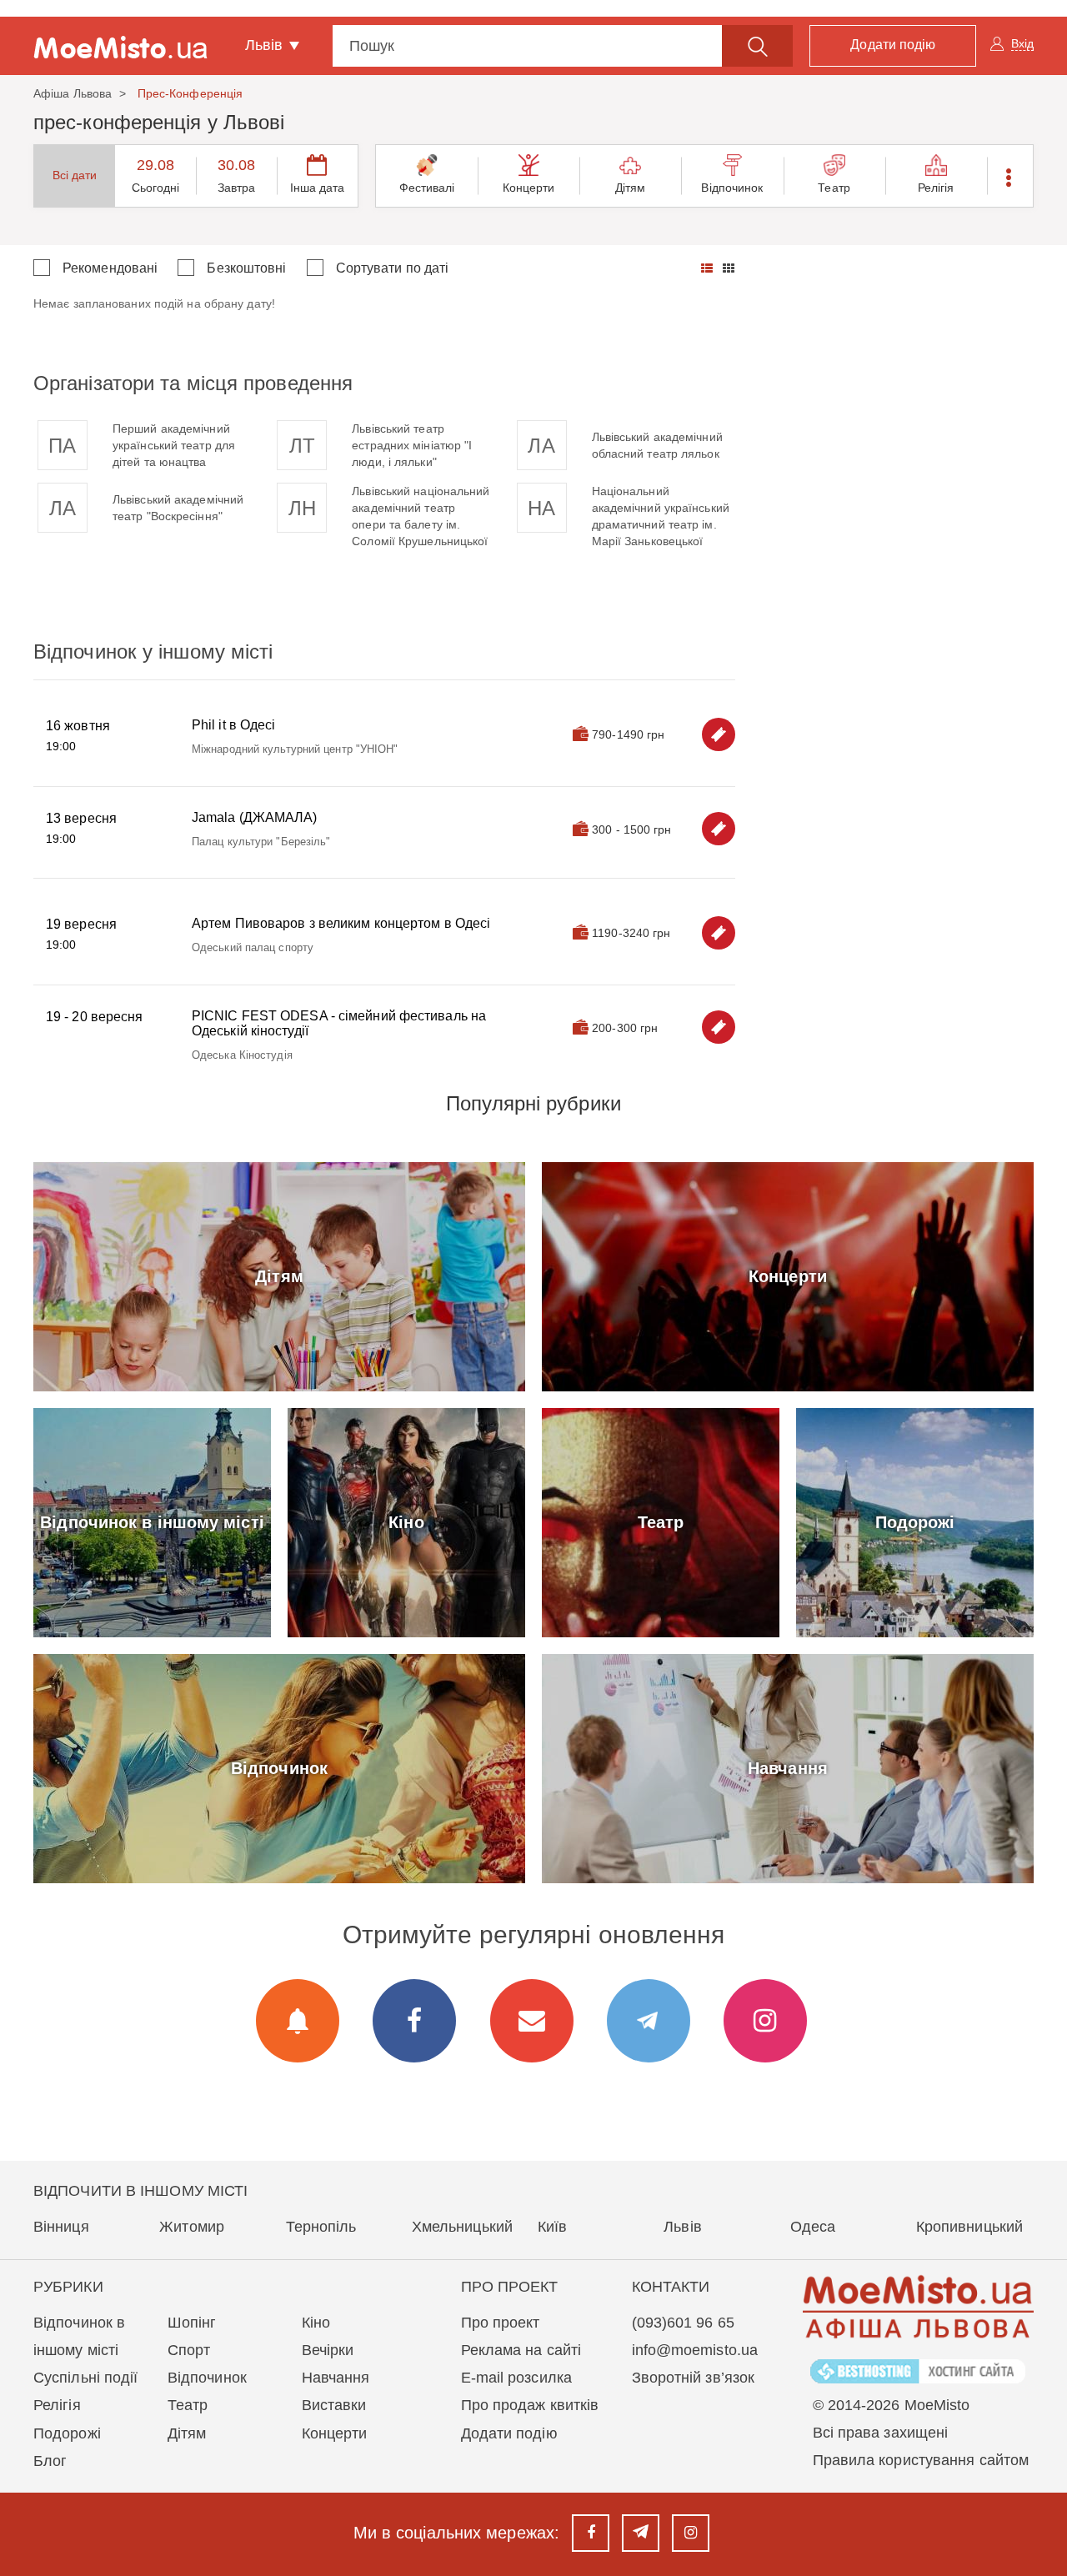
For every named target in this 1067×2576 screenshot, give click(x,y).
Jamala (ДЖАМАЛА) (255, 817)
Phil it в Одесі (234, 725)
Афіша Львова (73, 93)
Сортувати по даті (393, 268)
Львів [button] (266, 45)
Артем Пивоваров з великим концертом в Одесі (341, 923)
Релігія (936, 188)
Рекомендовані (110, 268)
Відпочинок (732, 188)
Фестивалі (427, 188)
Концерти (529, 188)
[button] (1010, 176)
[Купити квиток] (719, 734)
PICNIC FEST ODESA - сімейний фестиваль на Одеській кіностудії (339, 1023)
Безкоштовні (246, 268)
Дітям (631, 188)
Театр (834, 188)
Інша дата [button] (318, 188)
